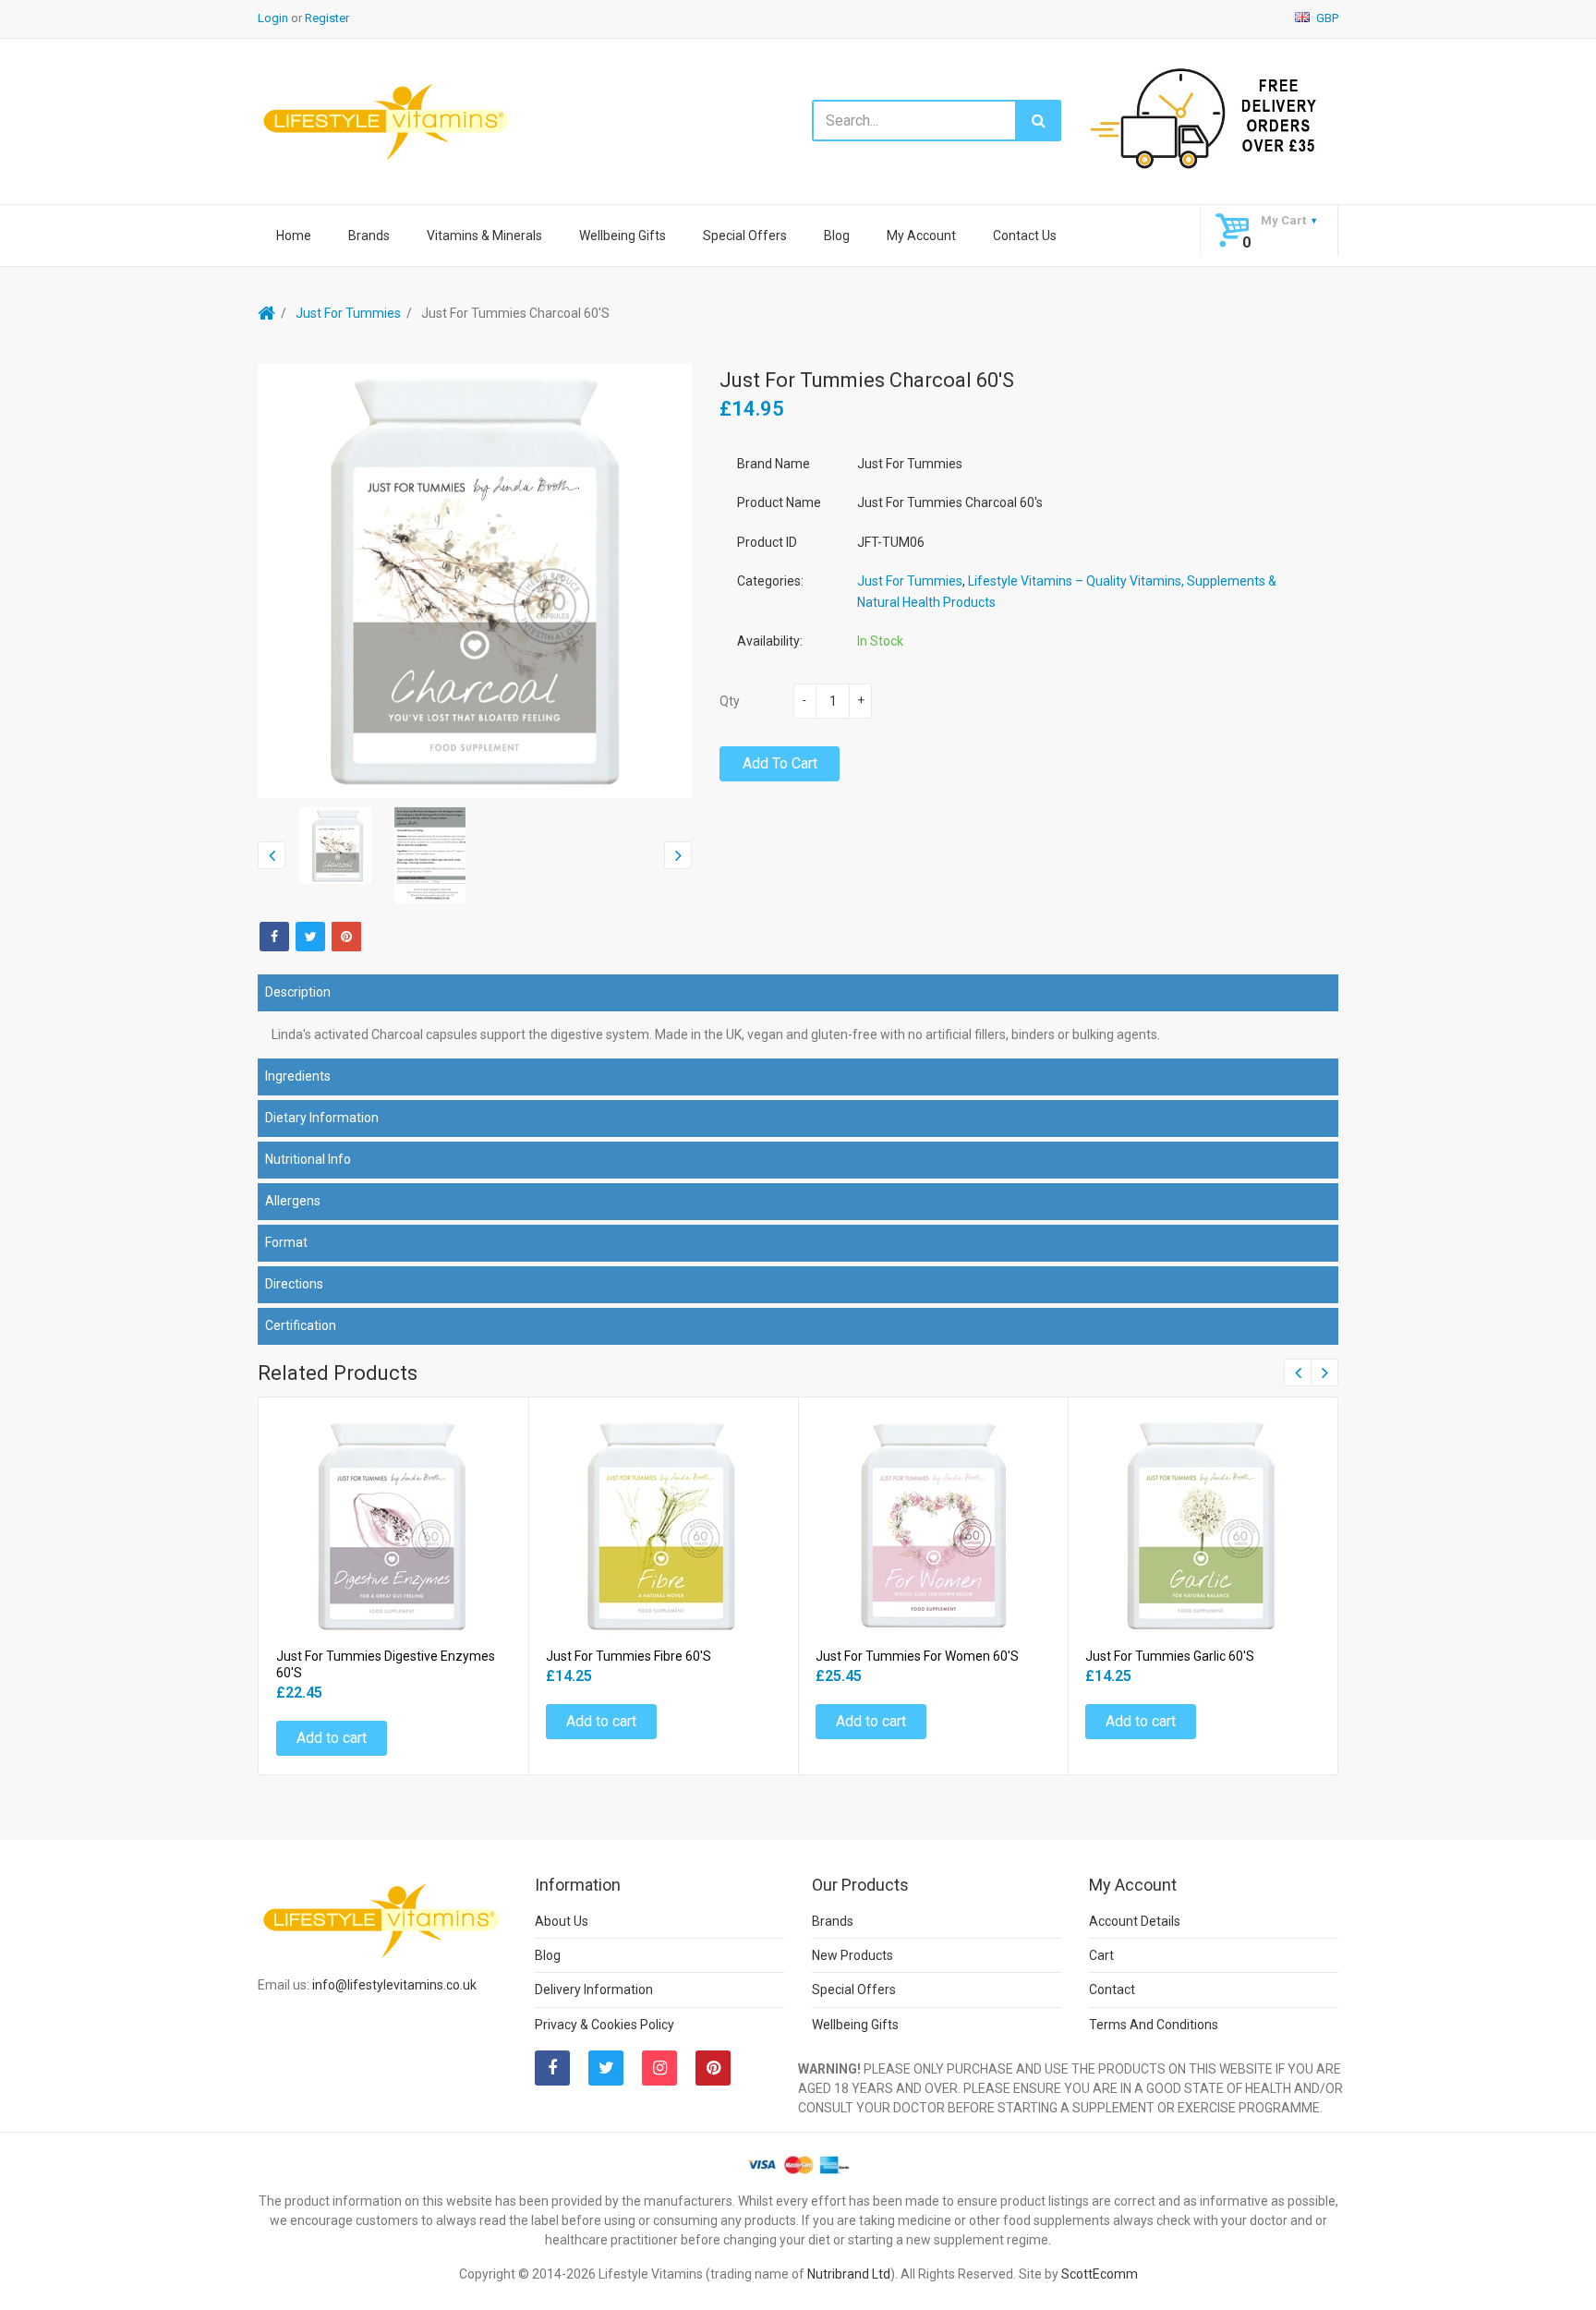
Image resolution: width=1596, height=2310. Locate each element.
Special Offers (745, 236)
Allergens (293, 1201)
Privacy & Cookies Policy (605, 2025)
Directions (294, 1284)
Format (286, 1242)
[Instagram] (659, 2068)
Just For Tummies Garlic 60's (1170, 1656)
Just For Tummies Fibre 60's (629, 1656)
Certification (301, 1325)
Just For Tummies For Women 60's (917, 1656)
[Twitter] (310, 937)
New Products (852, 1955)
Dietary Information (322, 1118)
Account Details (1135, 1921)
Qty (730, 701)
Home (294, 236)
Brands (369, 236)
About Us (562, 1921)
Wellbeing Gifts (623, 236)
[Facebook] (274, 937)
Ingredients (298, 1076)
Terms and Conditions (1154, 2025)
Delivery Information (594, 1990)
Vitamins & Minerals (484, 236)
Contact (1112, 1990)
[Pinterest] (713, 2068)
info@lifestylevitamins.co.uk (394, 1985)
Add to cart (780, 763)
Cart (1101, 1955)
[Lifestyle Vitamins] (387, 121)
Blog (837, 236)
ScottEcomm (1100, 2274)
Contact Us (1025, 236)
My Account (921, 236)
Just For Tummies (348, 313)
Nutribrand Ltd (849, 2274)
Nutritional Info (308, 1159)
